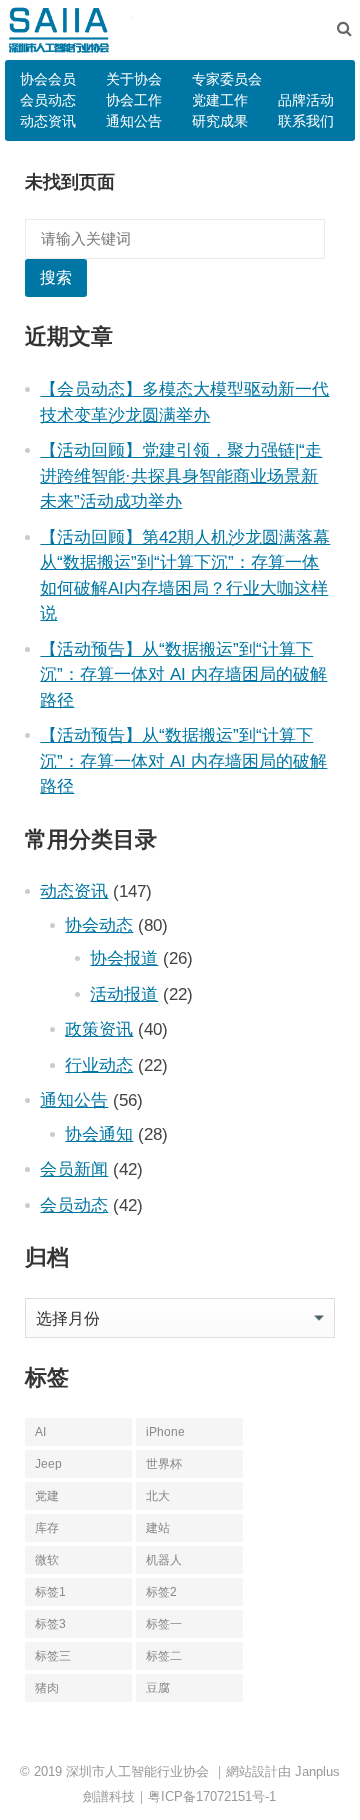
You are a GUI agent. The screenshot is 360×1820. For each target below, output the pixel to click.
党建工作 (220, 100)
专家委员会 (227, 79)
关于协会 (134, 79)
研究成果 (220, 121)
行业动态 (99, 1065)
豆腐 (158, 1688)
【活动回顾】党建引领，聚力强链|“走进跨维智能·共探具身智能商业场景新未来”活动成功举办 (181, 475)
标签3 (50, 1624)
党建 (47, 1496)
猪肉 (47, 1688)
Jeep (48, 1464)
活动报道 (124, 994)
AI (40, 1432)
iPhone (165, 1432)
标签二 (164, 1656)
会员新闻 (74, 1169)
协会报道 (124, 958)
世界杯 (164, 1464)
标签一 (164, 1624)
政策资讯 (99, 1029)
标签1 (50, 1592)
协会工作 (134, 100)
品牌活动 (306, 100)
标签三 (53, 1656)
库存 (47, 1528)
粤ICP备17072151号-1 (212, 1796)
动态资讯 (48, 121)
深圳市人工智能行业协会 (137, 1771)
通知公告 (134, 121)
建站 (158, 1528)
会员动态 (48, 100)
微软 (47, 1560)
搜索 (56, 277)
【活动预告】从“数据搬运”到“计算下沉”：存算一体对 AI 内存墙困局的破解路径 (183, 674)
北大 (158, 1496)
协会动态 (99, 925)
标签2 (161, 1592)
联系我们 (306, 121)
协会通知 (99, 1134)
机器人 (164, 1560)
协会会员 (48, 79)
